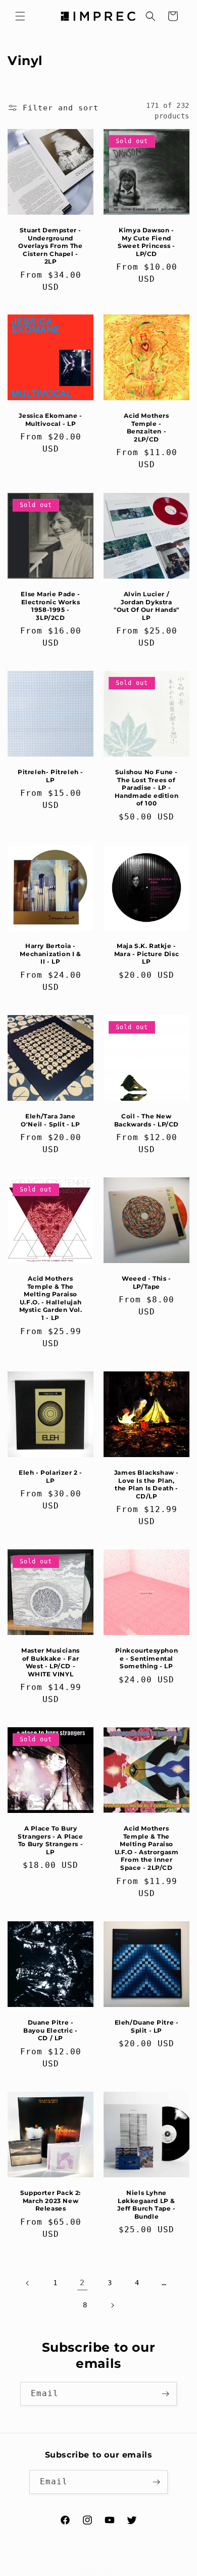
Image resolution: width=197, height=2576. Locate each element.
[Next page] (112, 2305)
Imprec (114, 2569)
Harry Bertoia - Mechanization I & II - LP (50, 954)
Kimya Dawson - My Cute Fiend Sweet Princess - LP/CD (146, 242)
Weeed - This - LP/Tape (146, 1282)
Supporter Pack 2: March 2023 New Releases (51, 2201)
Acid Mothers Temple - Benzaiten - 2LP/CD (146, 427)
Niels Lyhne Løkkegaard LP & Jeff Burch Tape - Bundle (146, 2205)
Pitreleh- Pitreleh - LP (51, 776)
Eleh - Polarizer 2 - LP (51, 1477)
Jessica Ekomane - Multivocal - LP (50, 420)
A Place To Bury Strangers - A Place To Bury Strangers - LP (50, 1840)
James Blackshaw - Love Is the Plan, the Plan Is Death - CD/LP (146, 1484)
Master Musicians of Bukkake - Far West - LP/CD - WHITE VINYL (51, 1662)
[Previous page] (28, 2283)
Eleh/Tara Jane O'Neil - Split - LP (50, 1120)
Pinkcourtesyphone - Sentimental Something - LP (147, 1658)
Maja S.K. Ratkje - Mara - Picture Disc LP (146, 954)
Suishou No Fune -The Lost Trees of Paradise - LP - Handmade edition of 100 (147, 788)
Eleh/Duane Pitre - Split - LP (147, 2026)
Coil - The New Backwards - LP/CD (146, 1120)
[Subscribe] (165, 2394)
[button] (20, 16)
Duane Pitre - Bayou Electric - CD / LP (51, 2030)
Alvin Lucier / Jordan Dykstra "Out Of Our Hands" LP (146, 606)
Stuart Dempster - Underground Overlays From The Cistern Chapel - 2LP (50, 246)
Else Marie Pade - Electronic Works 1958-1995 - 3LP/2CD (50, 606)
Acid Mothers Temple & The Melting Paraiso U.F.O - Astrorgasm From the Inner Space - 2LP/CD (147, 1848)
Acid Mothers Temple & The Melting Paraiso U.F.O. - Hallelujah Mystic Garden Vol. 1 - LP (51, 1298)
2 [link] (82, 2283)
